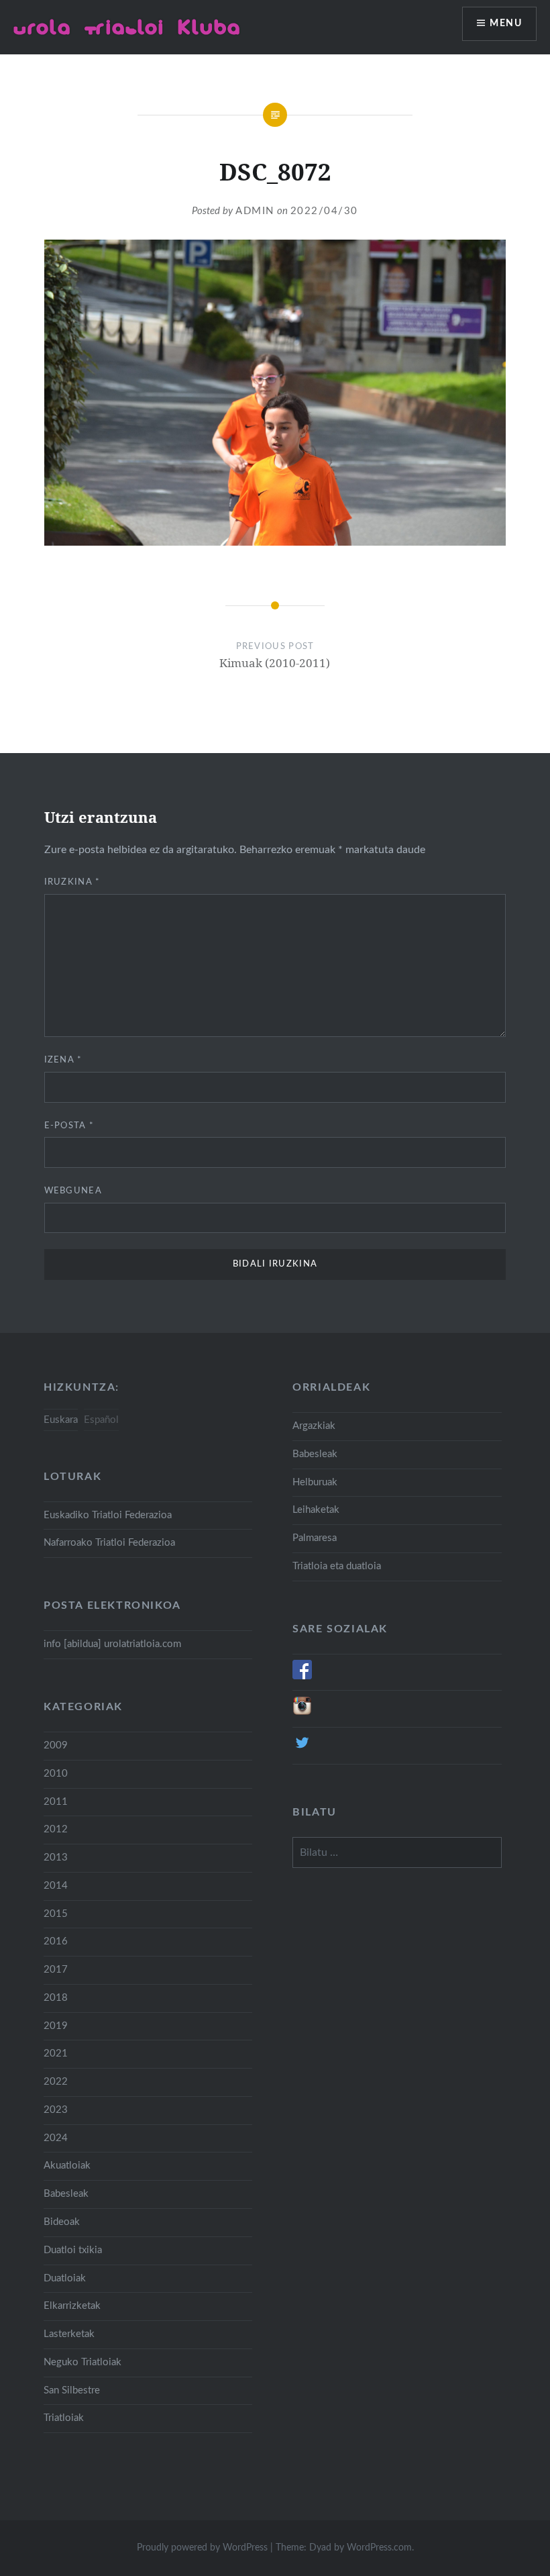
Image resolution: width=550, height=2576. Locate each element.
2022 (56, 2082)
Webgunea (73, 1191)
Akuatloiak (67, 2166)
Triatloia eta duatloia (337, 1566)
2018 (56, 1998)
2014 (56, 1886)
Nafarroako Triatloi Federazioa (109, 1543)
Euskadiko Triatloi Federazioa (108, 1515)
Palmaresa (315, 1538)
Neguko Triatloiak (82, 2362)
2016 (56, 1941)
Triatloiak (64, 2418)
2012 (56, 1829)
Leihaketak (316, 1510)
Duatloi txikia (73, 2250)
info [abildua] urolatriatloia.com (112, 1644)
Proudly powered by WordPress (202, 2548)
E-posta (69, 1126)
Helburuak (315, 1482)
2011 (56, 1802)
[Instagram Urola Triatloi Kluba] (302, 1713)
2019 (56, 2026)
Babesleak (315, 1454)
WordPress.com (379, 2548)
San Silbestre (72, 2390)
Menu (506, 23)
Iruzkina (72, 882)
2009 (56, 1745)
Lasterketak (69, 2334)
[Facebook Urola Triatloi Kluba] (302, 1676)
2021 (56, 2053)
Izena (63, 1060)
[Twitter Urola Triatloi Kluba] (302, 1749)
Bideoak (62, 2222)
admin (255, 211)
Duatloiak (65, 2278)
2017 (56, 1970)
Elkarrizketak (72, 2306)
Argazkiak (314, 1426)
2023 (56, 2110)
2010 (56, 1774)
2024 (56, 2138)
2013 (56, 1857)
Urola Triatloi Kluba (127, 27)
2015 (56, 1914)
